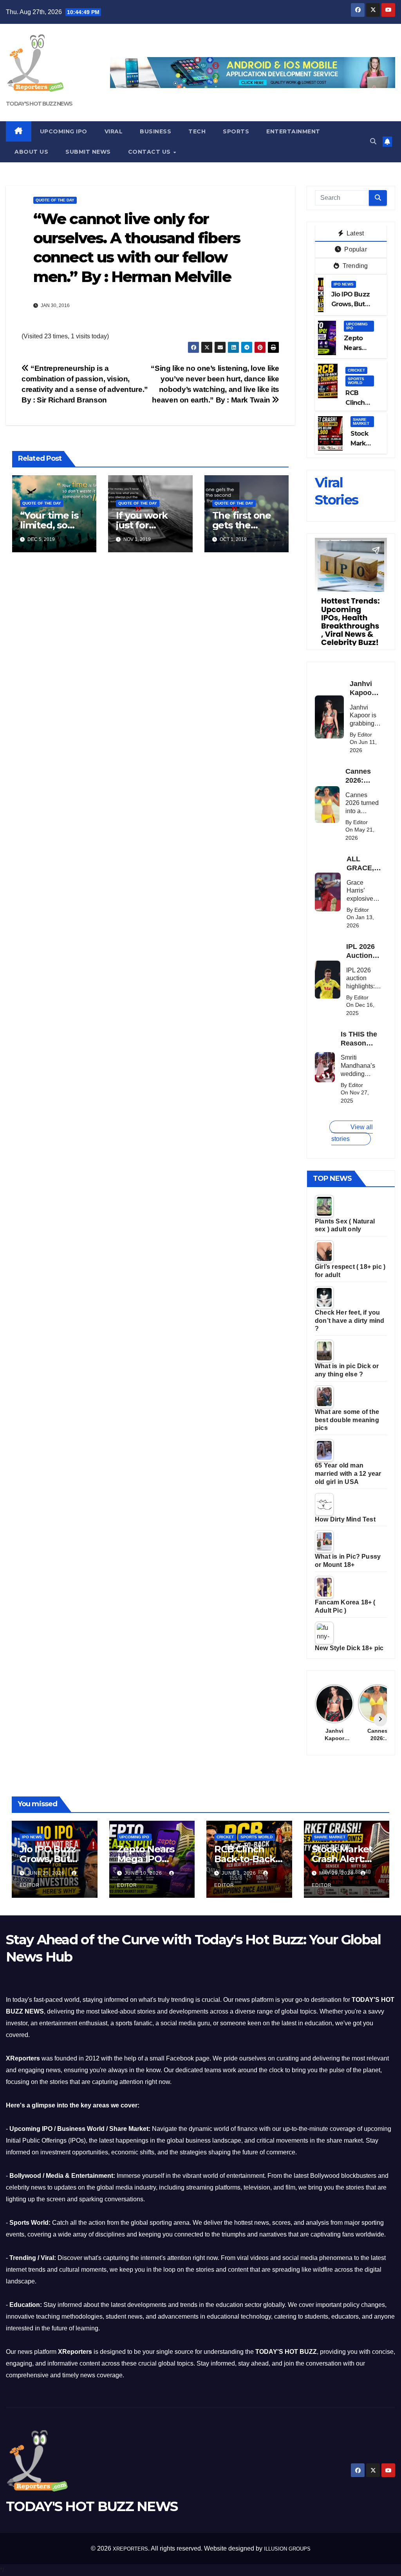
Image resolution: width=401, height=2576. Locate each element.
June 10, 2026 (144, 1873)
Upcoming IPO (64, 131)
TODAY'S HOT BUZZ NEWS (39, 104)
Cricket (356, 370)
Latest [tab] (354, 233)
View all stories (352, 1133)
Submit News (88, 152)
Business (155, 131)
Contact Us (150, 152)
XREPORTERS (130, 2549)
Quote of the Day (55, 200)
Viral (114, 131)
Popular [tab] (355, 249)
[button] (373, 141)
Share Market (361, 421)
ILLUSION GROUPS (287, 2549)
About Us (31, 152)
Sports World (356, 381)
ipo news (344, 284)
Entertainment (293, 131)
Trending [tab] (355, 266)
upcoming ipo (357, 326)
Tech (197, 131)
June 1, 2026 (240, 1873)
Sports (236, 131)
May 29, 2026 (337, 1873)
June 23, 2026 (47, 1873)
